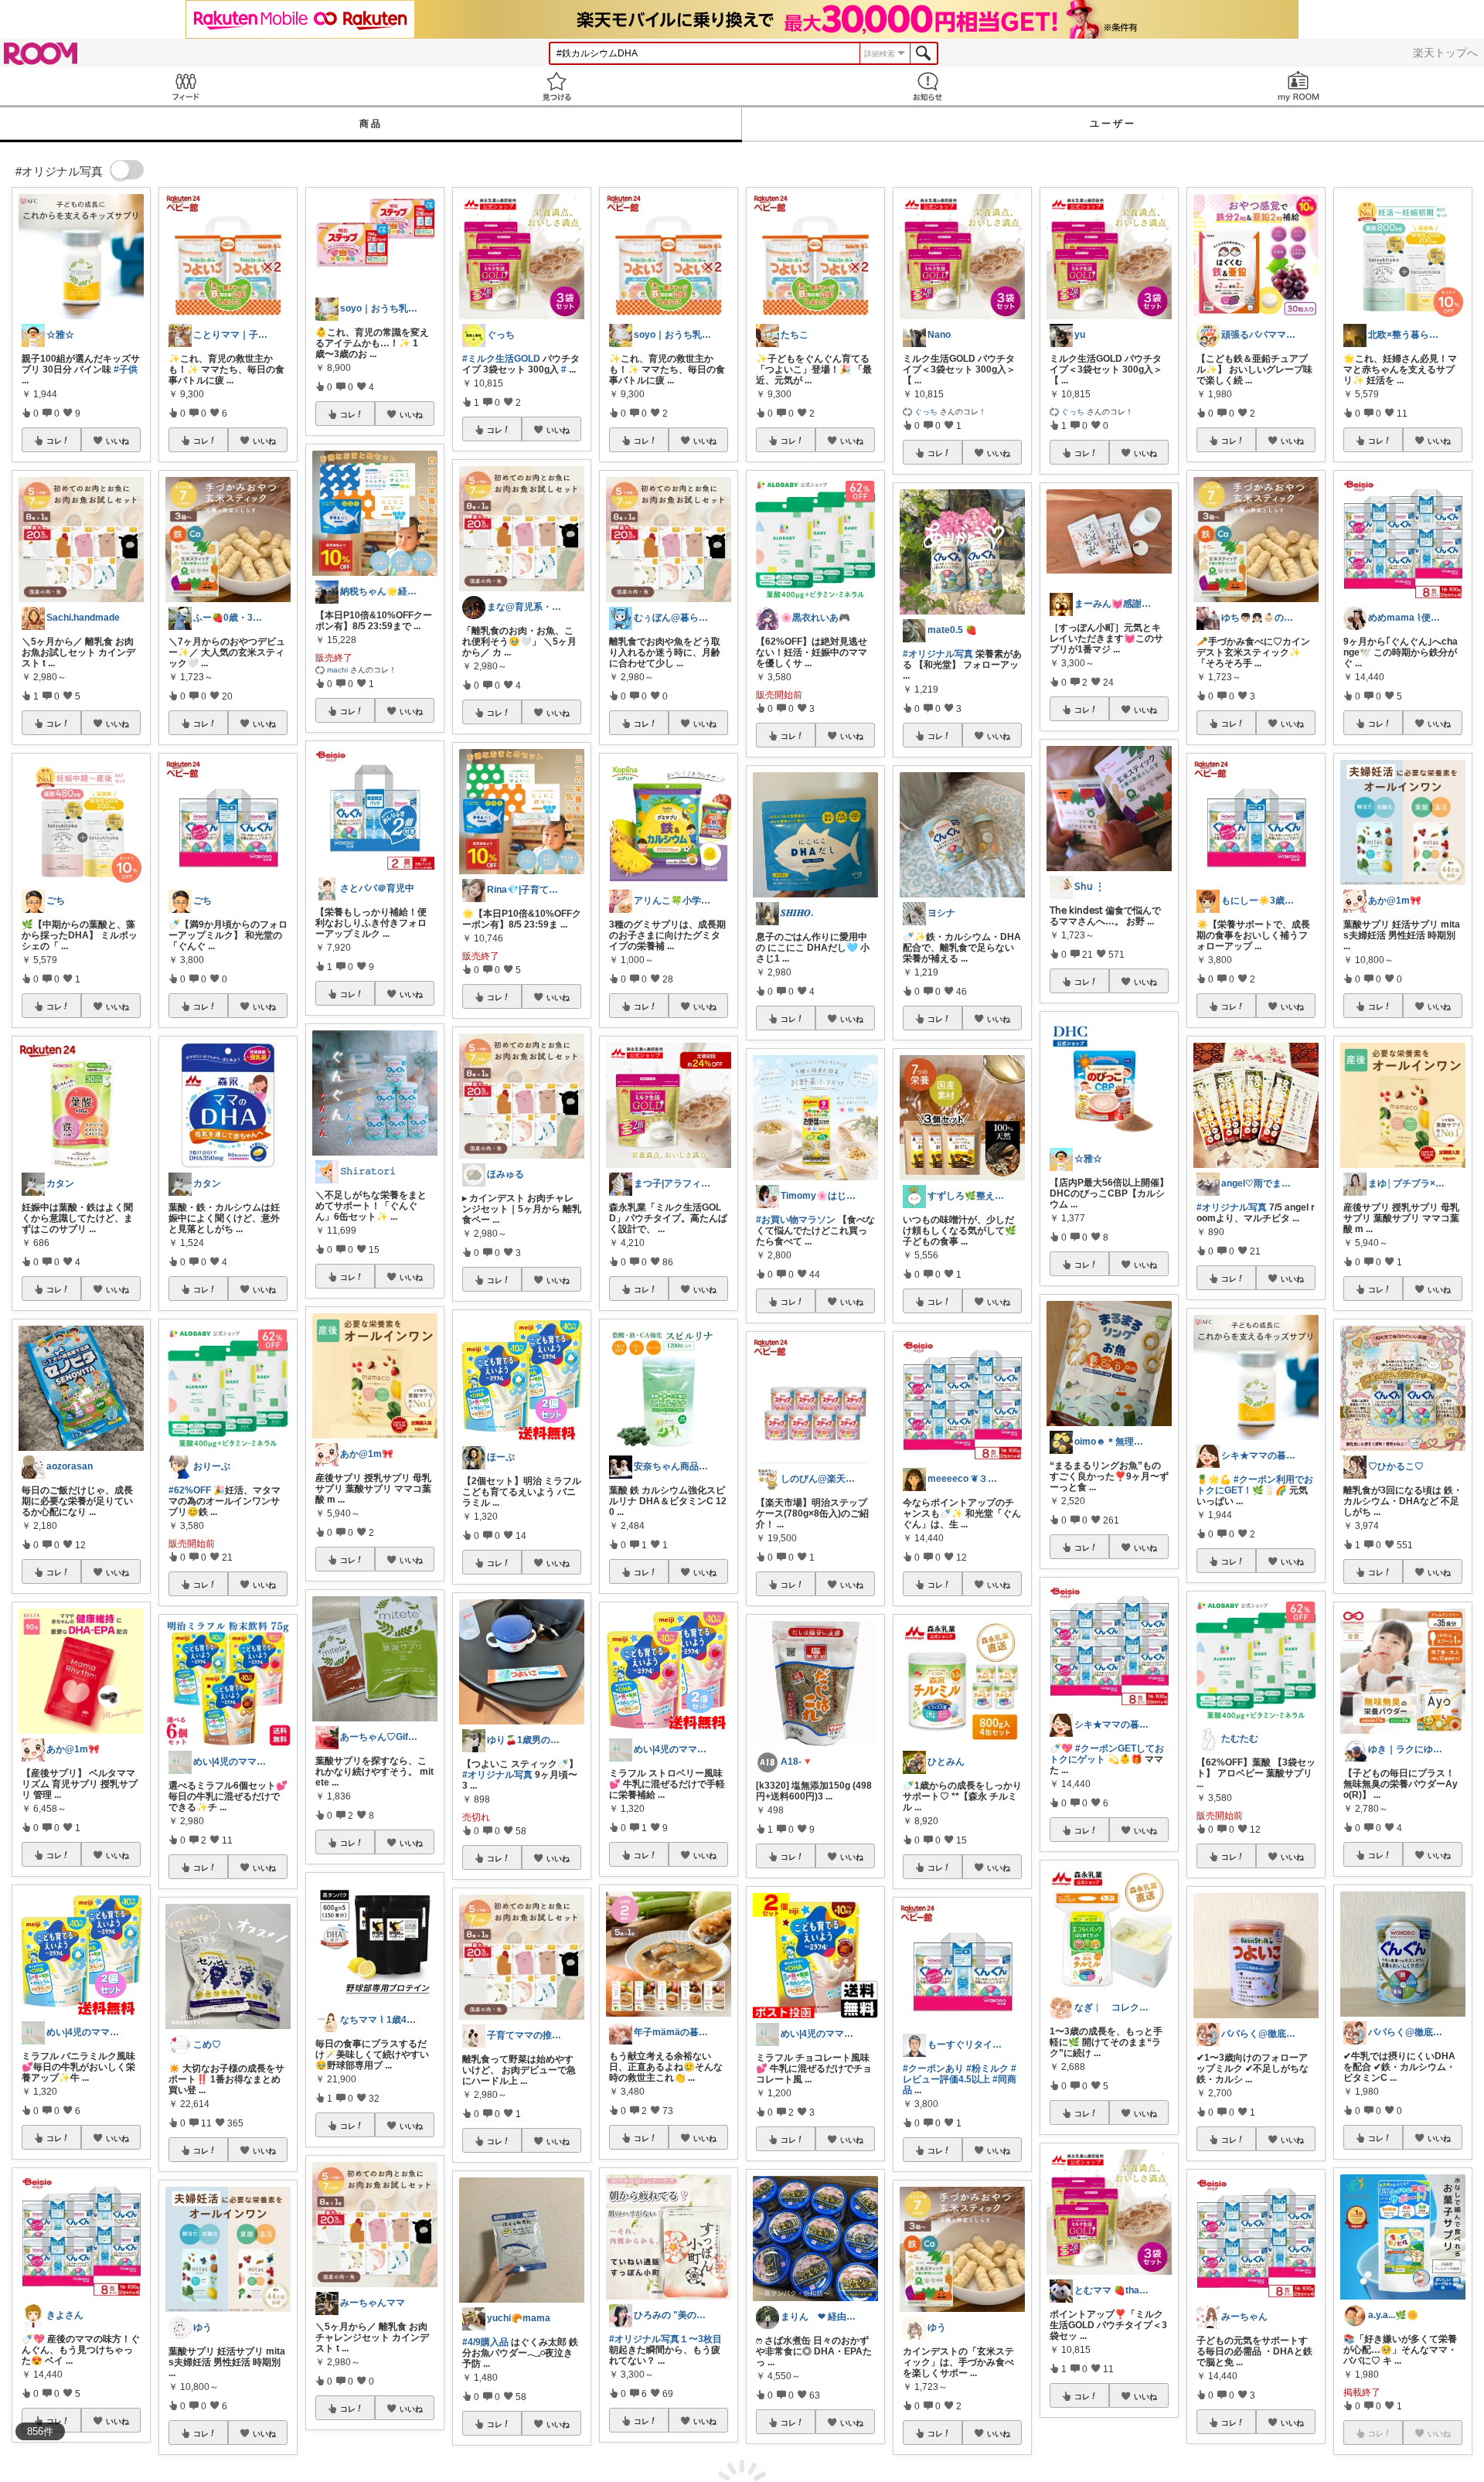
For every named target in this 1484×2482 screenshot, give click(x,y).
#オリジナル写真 (497, 1775)
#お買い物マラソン (796, 1220)
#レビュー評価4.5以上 (960, 2074)
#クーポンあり (933, 2068)
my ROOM (1298, 86)
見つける (556, 86)
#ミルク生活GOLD (501, 359)
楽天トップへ (1445, 53)
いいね (117, 441)
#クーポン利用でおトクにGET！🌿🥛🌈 (1255, 1485)
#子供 (126, 369)
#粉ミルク (987, 2068)
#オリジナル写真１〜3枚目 (665, 2339)
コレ (54, 441)
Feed (185, 86)
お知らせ (927, 86)
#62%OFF (190, 1490)
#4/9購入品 (485, 2342)
